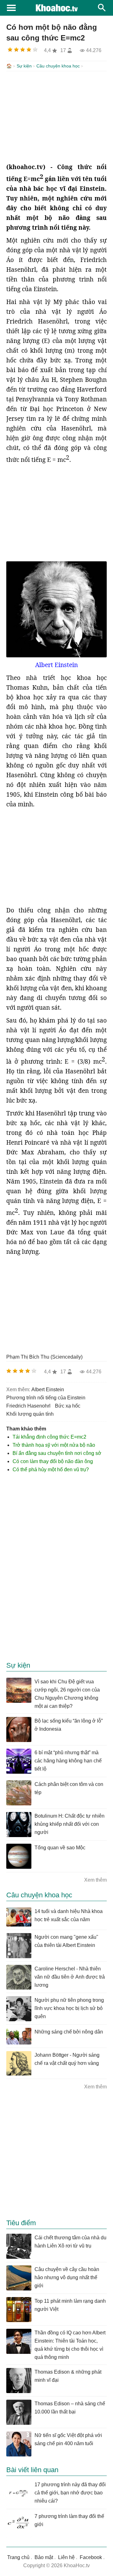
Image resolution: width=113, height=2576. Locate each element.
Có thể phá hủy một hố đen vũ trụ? (51, 1470)
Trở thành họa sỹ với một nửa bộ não (54, 1445)
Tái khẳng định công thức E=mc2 (49, 1437)
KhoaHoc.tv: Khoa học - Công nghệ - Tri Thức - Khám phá (56, 8)
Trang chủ (18, 2557)
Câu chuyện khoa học (58, 66)
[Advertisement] (56, 117)
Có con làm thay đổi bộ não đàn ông (53, 1461)
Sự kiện (24, 66)
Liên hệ (66, 2557)
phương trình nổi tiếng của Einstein (46, 1398)
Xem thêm (95, 1880)
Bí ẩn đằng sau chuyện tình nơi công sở (57, 1453)
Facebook (91, 2557)
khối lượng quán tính (30, 1414)
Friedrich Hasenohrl (28, 1406)
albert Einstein (48, 1390)
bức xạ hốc (68, 1406)
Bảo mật (44, 2557)
